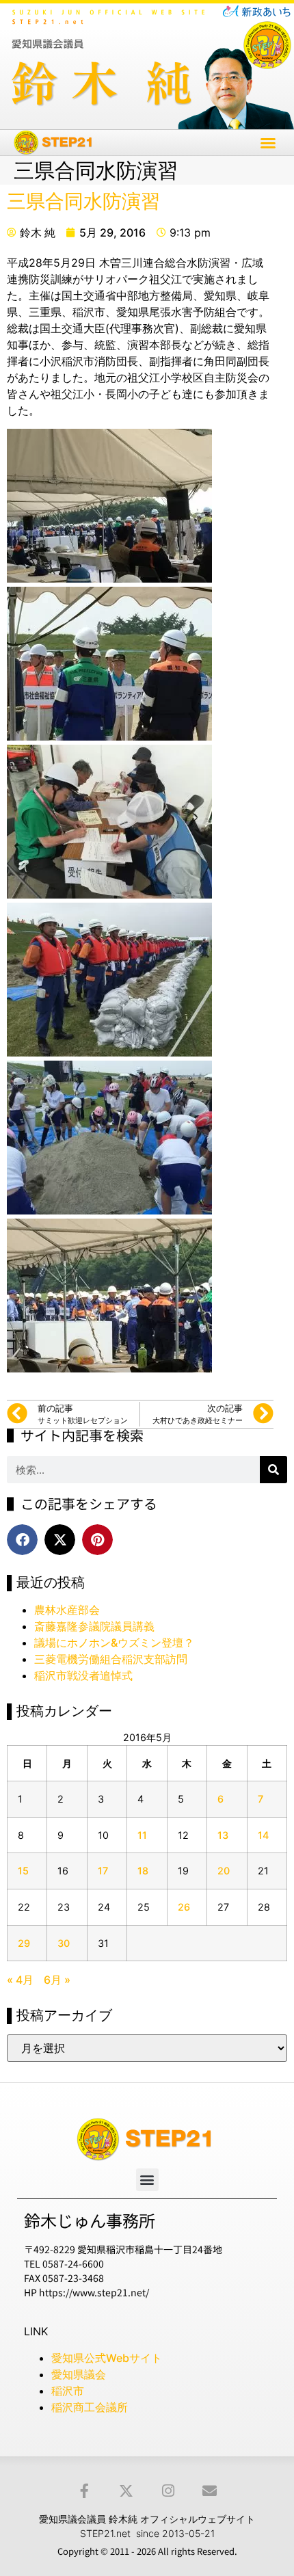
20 (224, 1871)
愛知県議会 (79, 2374)
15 (23, 1871)
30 (64, 1943)
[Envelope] (210, 2491)
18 (143, 1871)
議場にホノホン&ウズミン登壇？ (114, 1643)
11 (142, 1835)
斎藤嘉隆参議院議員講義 (94, 1626)
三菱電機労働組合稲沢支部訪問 (111, 1659)
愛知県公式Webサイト (107, 2358)
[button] (268, 143)
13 (223, 1835)
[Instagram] (168, 2491)
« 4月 (20, 1980)
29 (24, 1943)
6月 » (57, 1980)
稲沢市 (68, 2391)
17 (103, 1871)
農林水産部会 (67, 1610)
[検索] (273, 1470)
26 (184, 1907)
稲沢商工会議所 (90, 2407)
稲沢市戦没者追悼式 (83, 1675)
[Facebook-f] (84, 2491)
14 (263, 1835)
